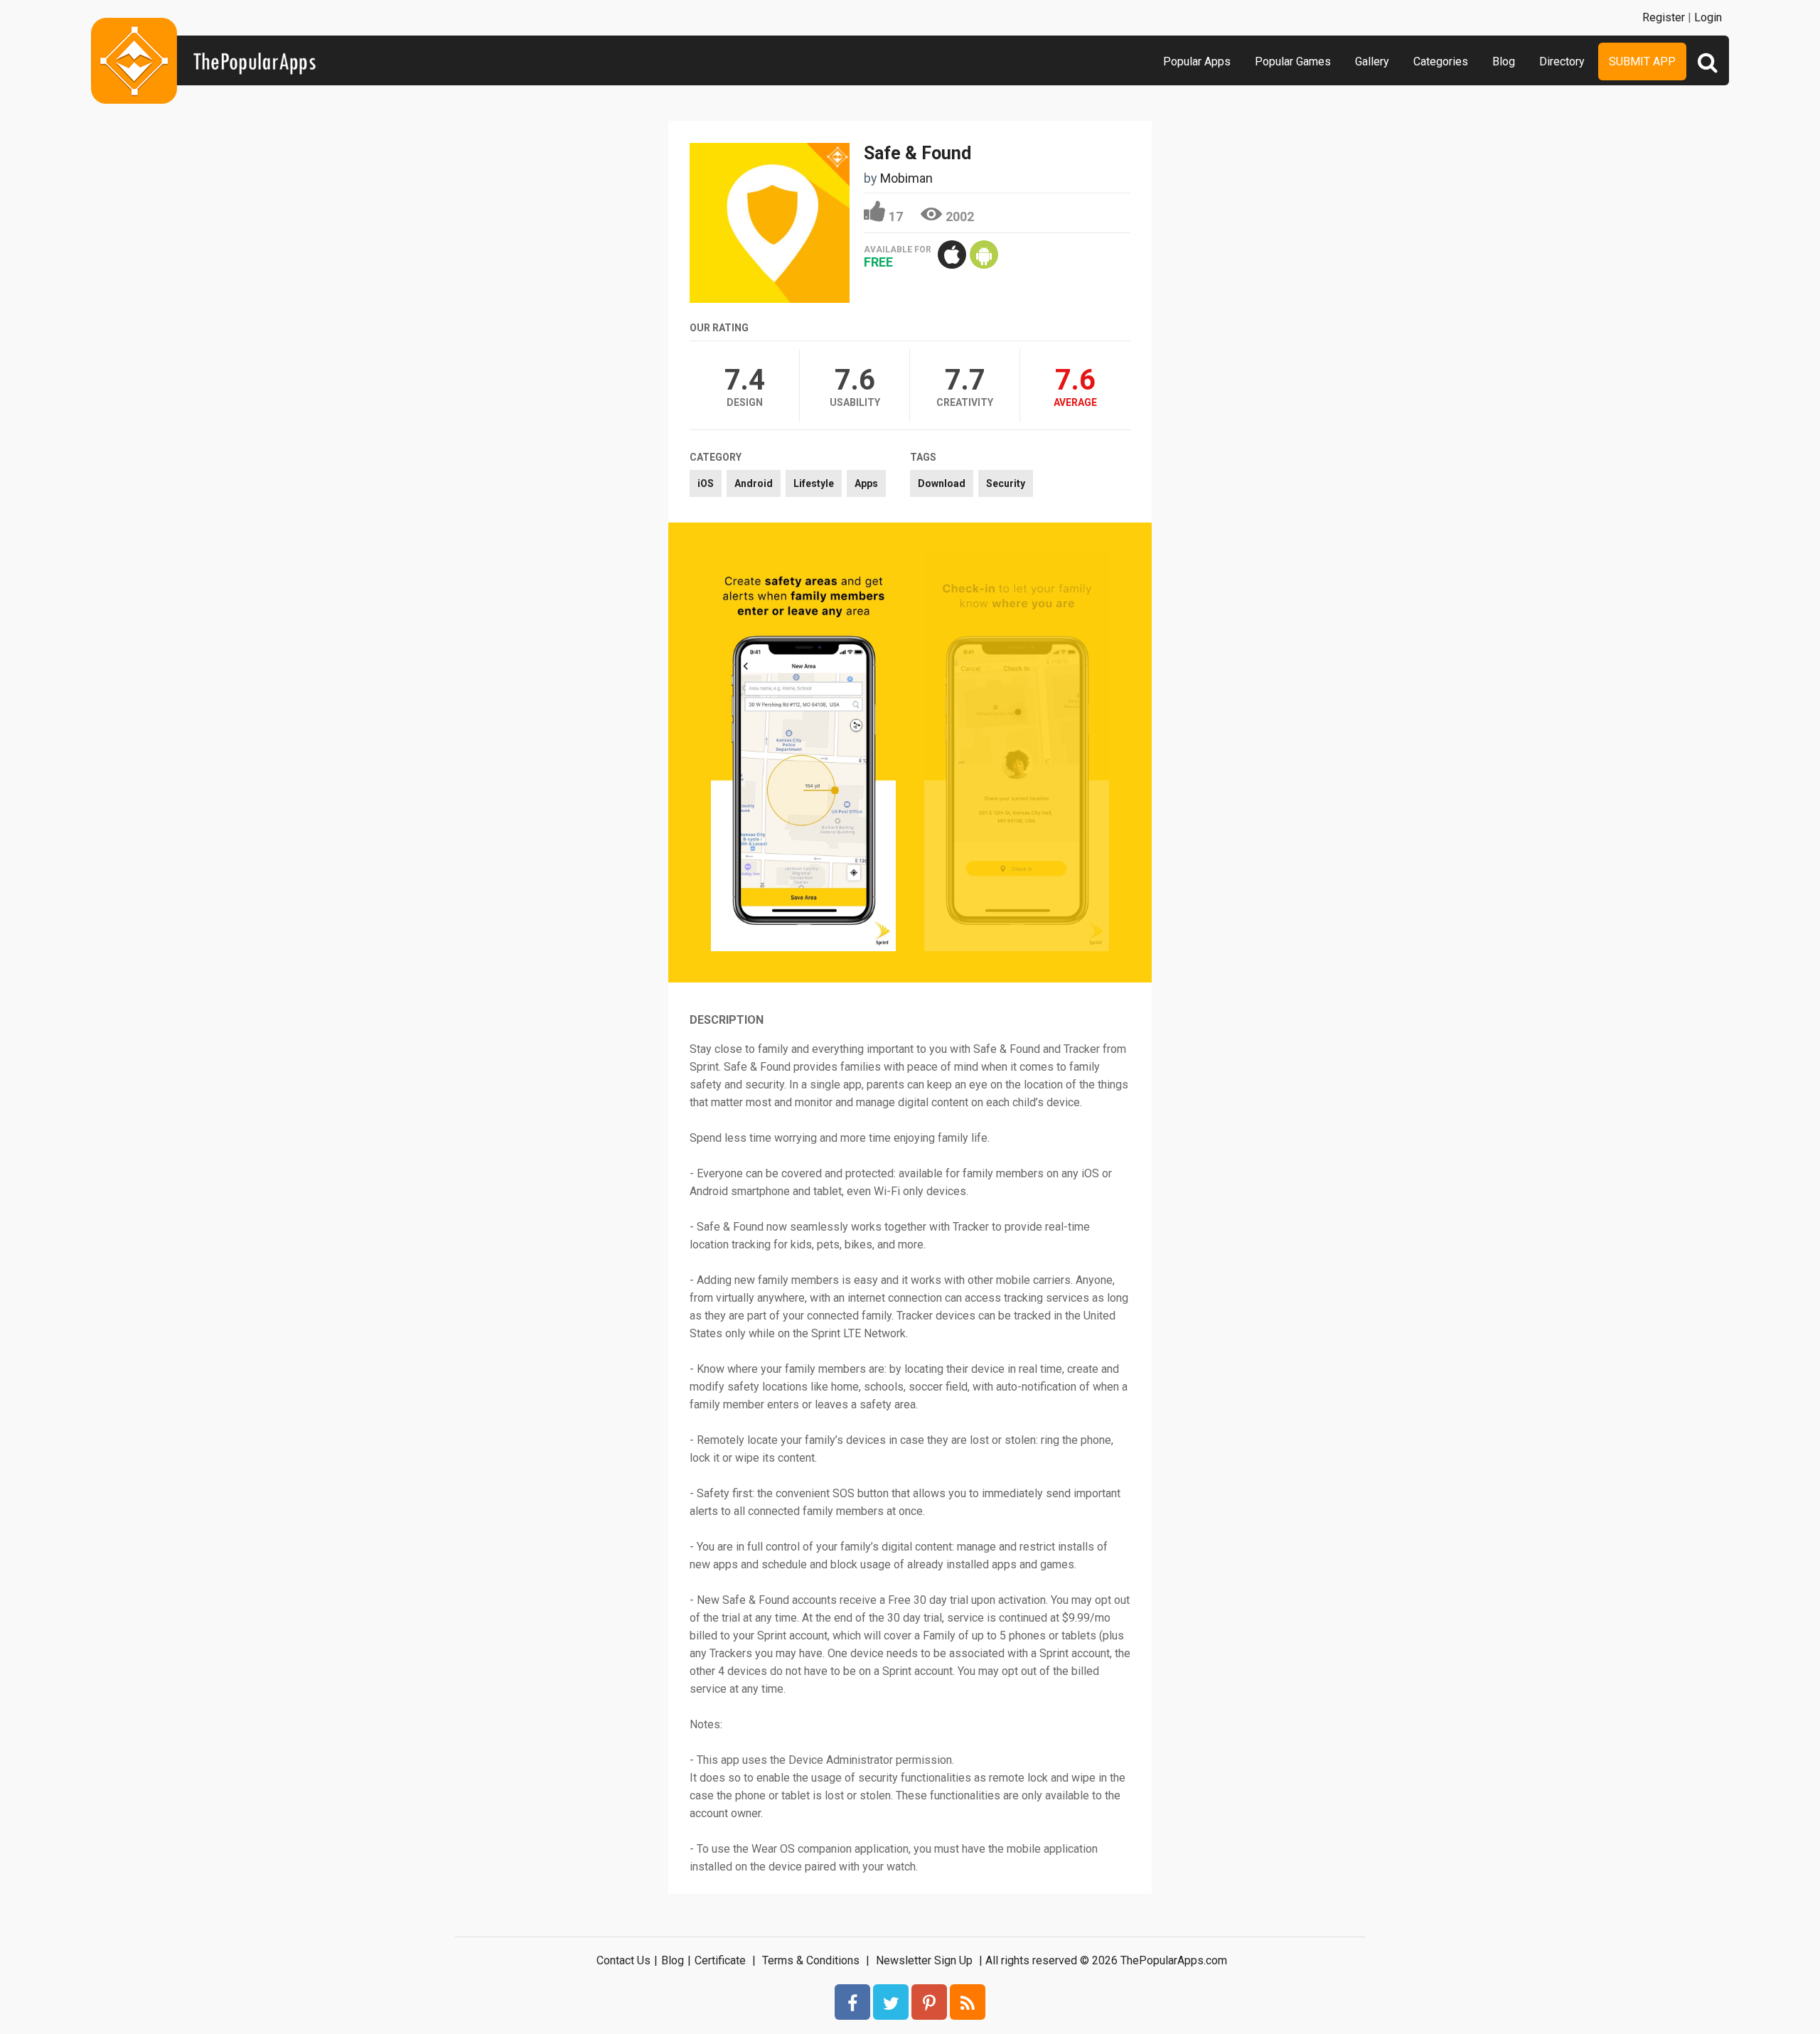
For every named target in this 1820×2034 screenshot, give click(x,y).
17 (896, 216)
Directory (1562, 61)
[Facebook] (852, 2002)
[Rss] (968, 2002)
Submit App (1642, 61)
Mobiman (906, 178)
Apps (866, 483)
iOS (706, 483)
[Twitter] (891, 2002)
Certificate (720, 1960)
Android (754, 483)
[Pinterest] (929, 2002)
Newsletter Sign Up (924, 1960)
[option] (803, 753)
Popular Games (1293, 61)
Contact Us (623, 1960)
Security (1006, 483)
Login (1708, 17)
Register (1664, 17)
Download (942, 483)
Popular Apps (1197, 61)
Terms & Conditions (811, 1960)
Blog (1504, 61)
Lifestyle (814, 483)
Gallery (1372, 61)
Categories (1441, 61)
